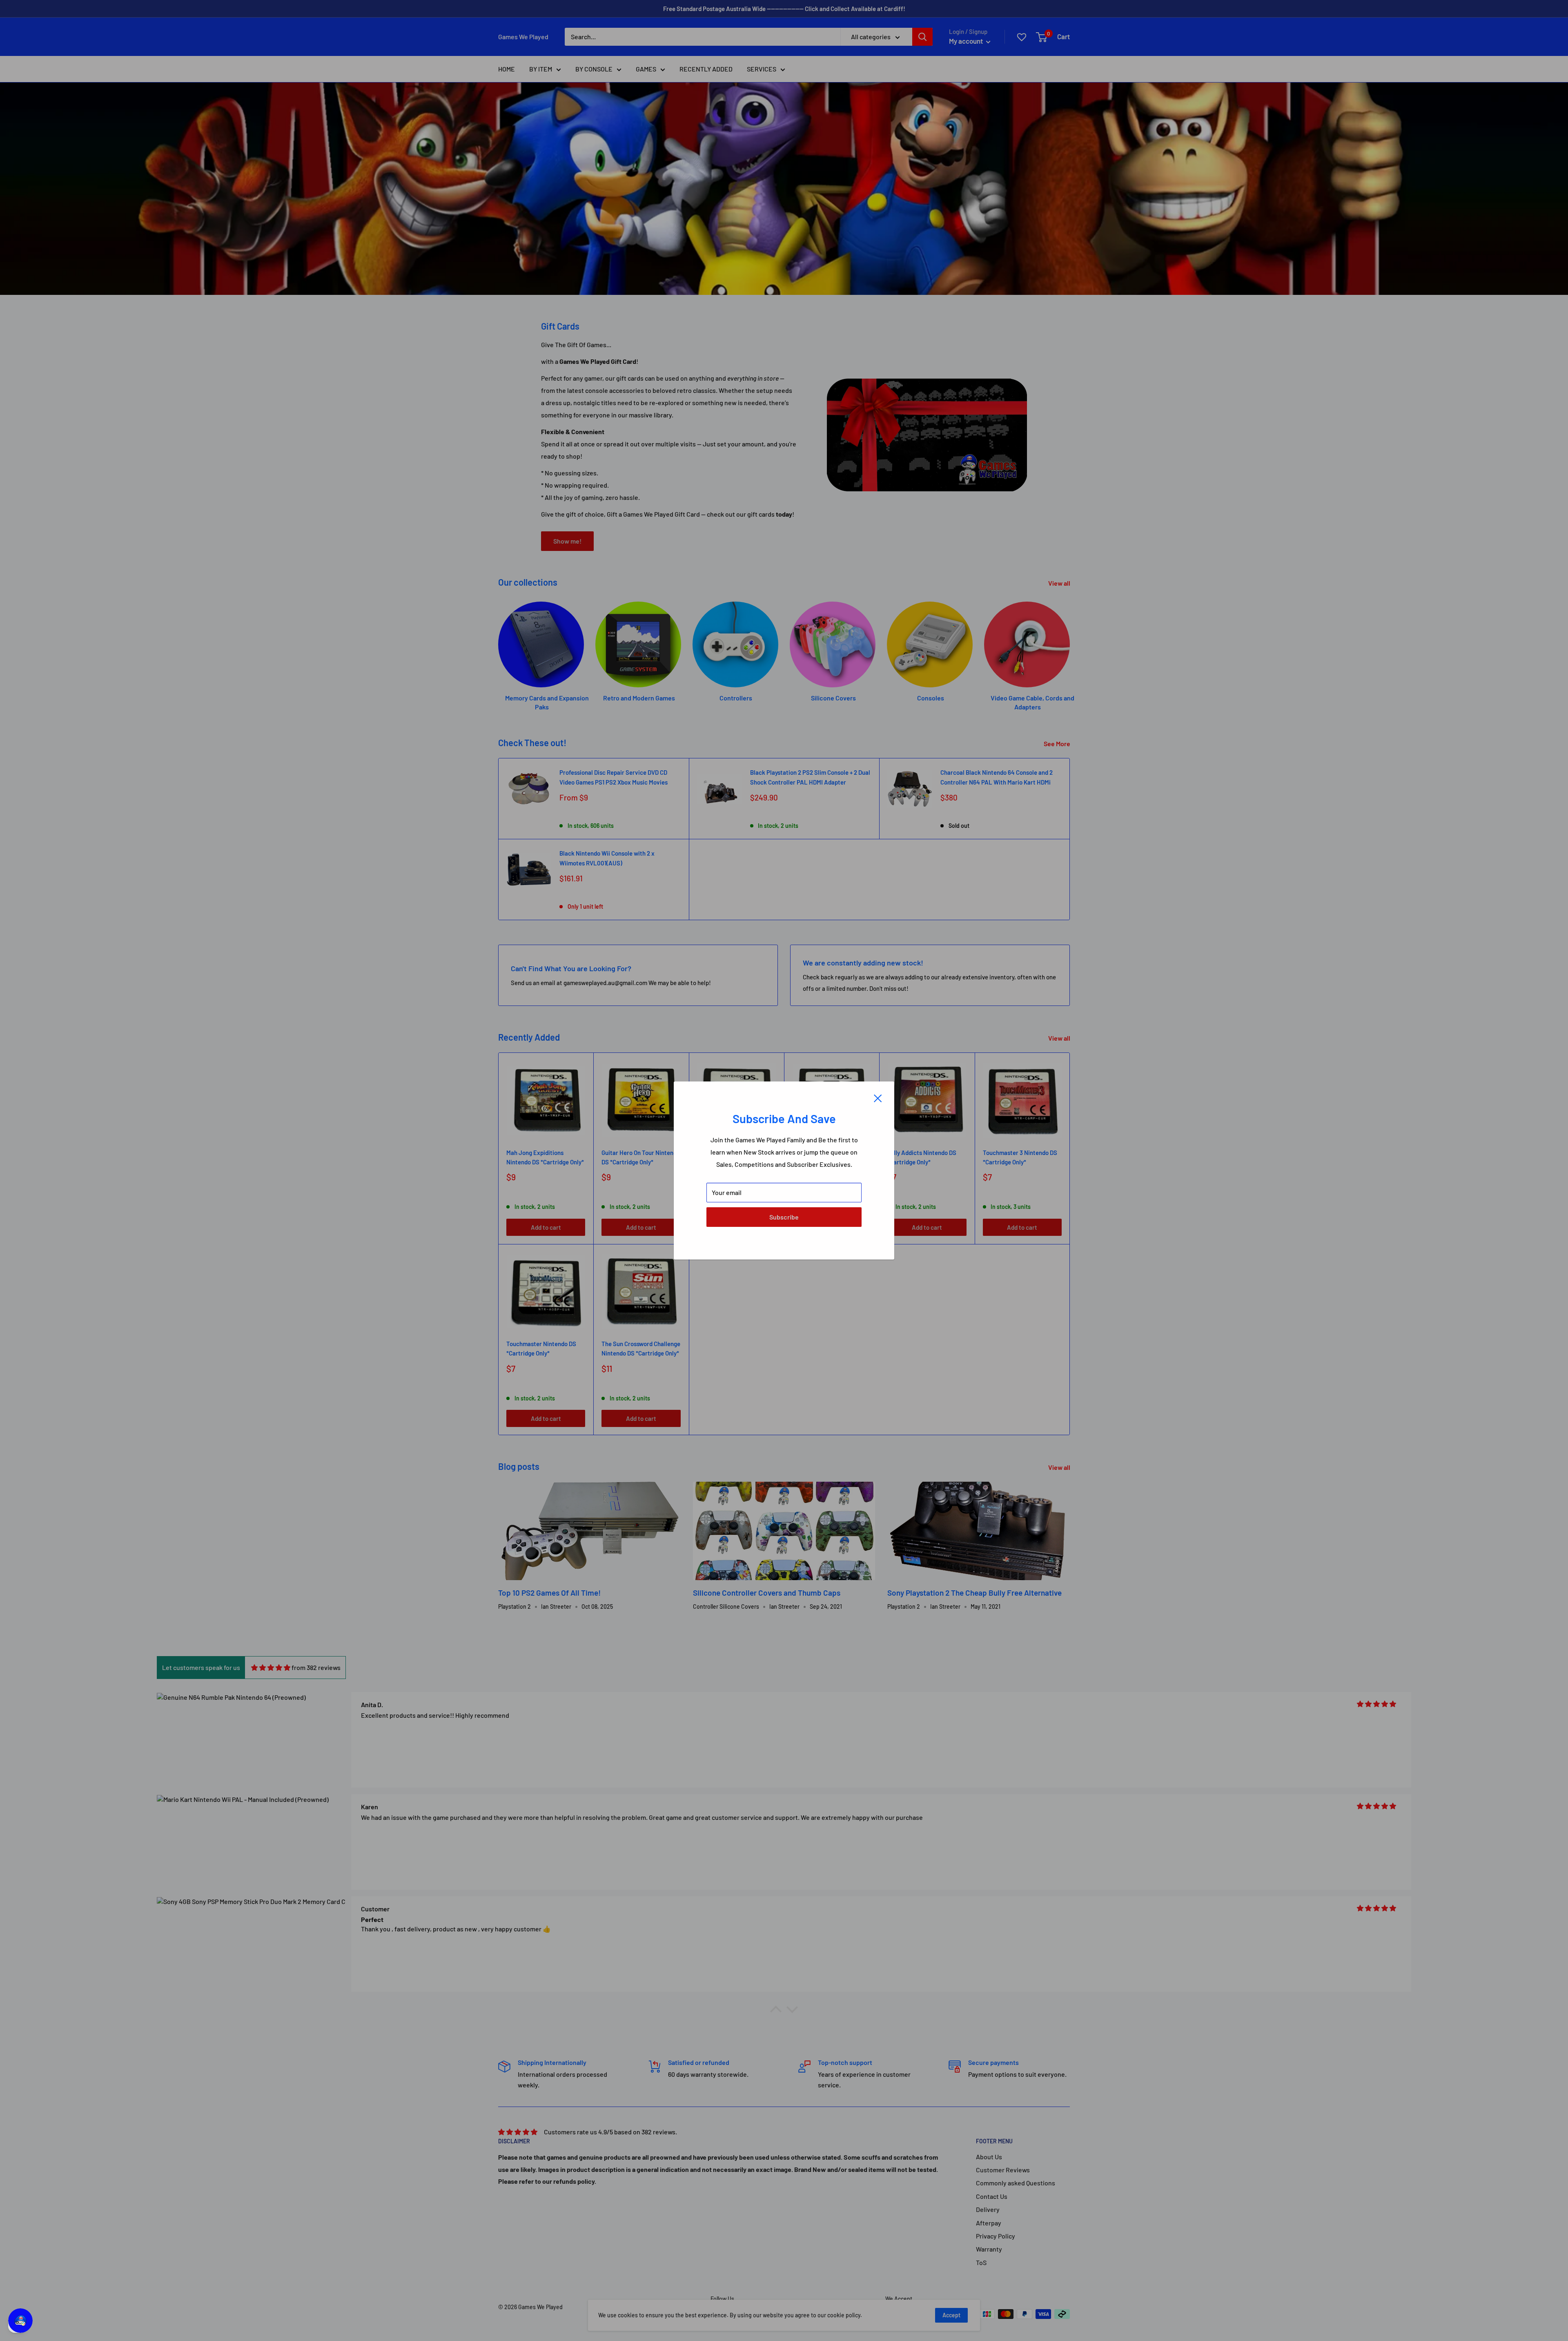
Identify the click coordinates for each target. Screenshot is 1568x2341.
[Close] (878, 1097)
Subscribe (784, 1217)
